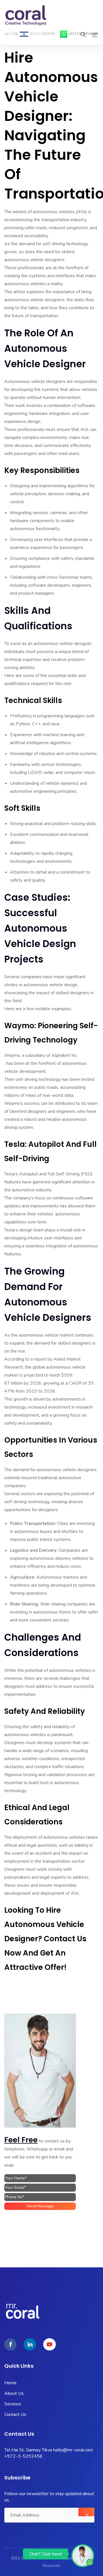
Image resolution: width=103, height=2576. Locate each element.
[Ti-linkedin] (30, 2344)
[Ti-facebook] (10, 2344)
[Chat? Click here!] (83, 2555)
